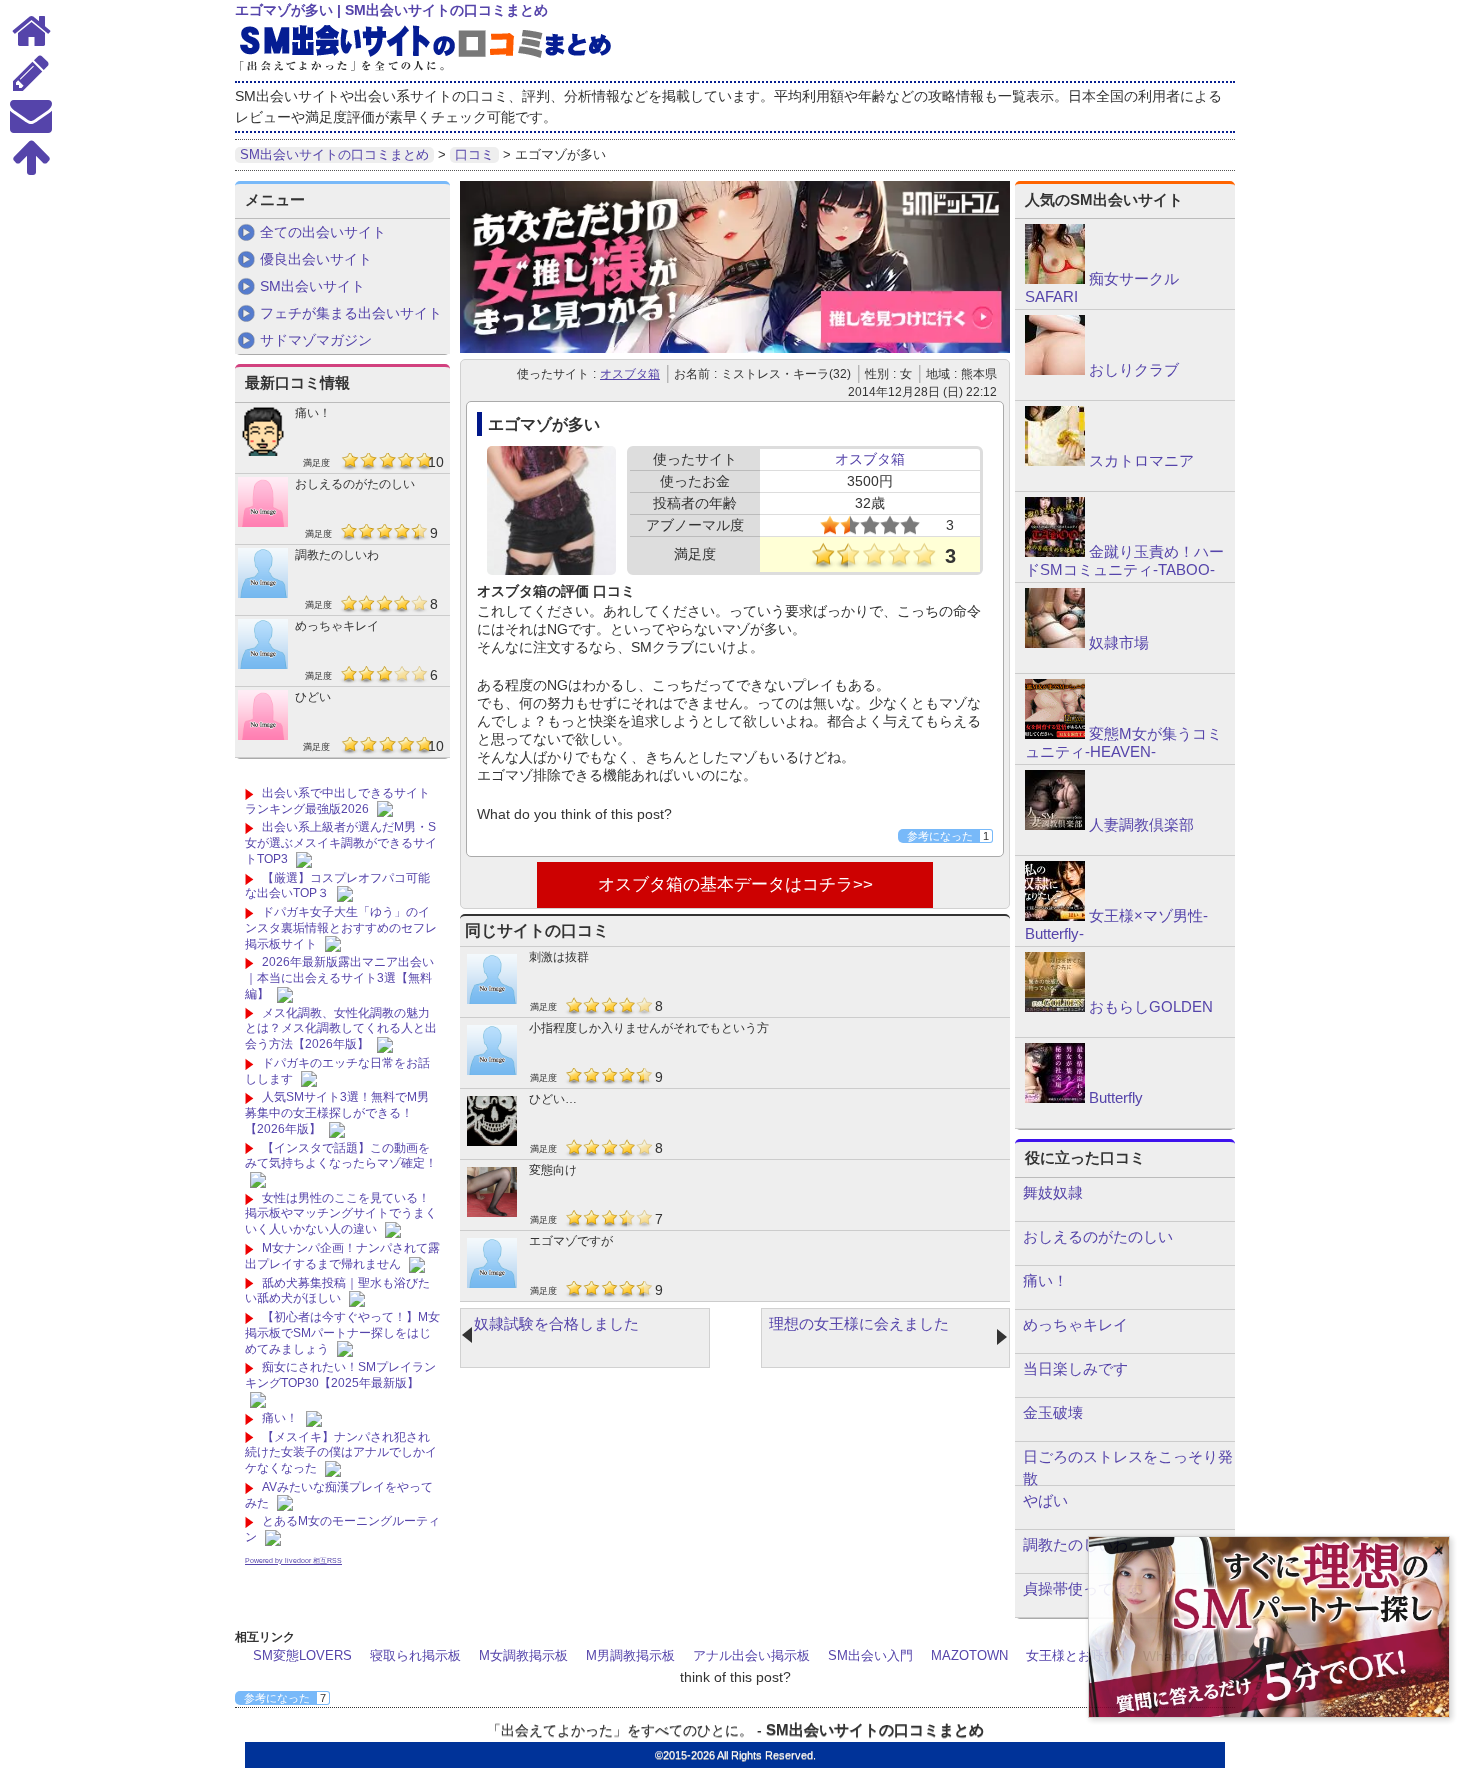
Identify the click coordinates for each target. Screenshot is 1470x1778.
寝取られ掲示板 (415, 1655)
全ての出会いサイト (323, 232)
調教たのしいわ (337, 555)
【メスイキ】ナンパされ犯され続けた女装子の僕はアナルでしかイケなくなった (341, 1452)
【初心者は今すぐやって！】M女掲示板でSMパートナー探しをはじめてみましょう (342, 1332)
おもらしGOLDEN (1151, 1006)
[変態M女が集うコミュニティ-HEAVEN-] (1055, 734)
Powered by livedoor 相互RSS (293, 1560)
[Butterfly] (1055, 1098)
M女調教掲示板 (523, 1655)
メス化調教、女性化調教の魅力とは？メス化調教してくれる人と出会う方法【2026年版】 (341, 1028)
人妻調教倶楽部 (1141, 824)
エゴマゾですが (571, 1241)
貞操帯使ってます (1083, 1588)
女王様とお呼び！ (1078, 1655)
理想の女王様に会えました (859, 1323)
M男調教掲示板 (630, 1655)
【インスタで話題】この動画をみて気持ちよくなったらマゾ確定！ (341, 1156)
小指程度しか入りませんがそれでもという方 (649, 1028)
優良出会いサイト (316, 259)
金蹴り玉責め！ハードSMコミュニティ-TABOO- (1124, 560)
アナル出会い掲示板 (751, 1655)
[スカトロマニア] (1055, 461)
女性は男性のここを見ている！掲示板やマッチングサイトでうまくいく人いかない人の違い (341, 1213)
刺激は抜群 (559, 957)
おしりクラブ (1134, 369)
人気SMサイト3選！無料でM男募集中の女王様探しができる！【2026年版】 (337, 1112)
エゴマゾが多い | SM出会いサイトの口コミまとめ (391, 10)
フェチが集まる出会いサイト (351, 313)
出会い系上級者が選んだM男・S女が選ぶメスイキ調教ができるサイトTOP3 (341, 842)
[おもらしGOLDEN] (1055, 1007)
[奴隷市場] (1055, 643)
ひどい (313, 697)
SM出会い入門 (870, 1655)
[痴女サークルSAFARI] (1055, 279)
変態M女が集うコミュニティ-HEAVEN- (1123, 742)
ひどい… (553, 1099)
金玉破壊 (1053, 1412)
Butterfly (1116, 1097)
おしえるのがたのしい (355, 484)
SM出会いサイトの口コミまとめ (875, 1729)
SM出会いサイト (312, 286)
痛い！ (313, 413)
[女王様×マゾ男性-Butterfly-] (1055, 916)
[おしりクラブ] (1055, 370)
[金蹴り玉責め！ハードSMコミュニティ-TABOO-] (1055, 552)
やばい (1045, 1500)
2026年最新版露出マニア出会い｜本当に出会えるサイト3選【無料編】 (339, 977)
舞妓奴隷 (1053, 1192)
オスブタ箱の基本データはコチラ (725, 884)
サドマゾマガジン (316, 340)
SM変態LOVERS (302, 1655)
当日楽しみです (1075, 1368)
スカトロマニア (1141, 460)
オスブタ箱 (630, 374)
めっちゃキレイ (337, 626)
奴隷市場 (1119, 642)
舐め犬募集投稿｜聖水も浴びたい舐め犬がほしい (337, 1291)
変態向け (553, 1170)
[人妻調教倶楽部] (1055, 825)
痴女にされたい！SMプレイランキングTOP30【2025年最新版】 (340, 1375)
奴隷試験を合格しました (556, 1323)
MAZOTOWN (969, 1655)
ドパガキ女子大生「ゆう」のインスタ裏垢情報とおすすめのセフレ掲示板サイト (341, 927)
